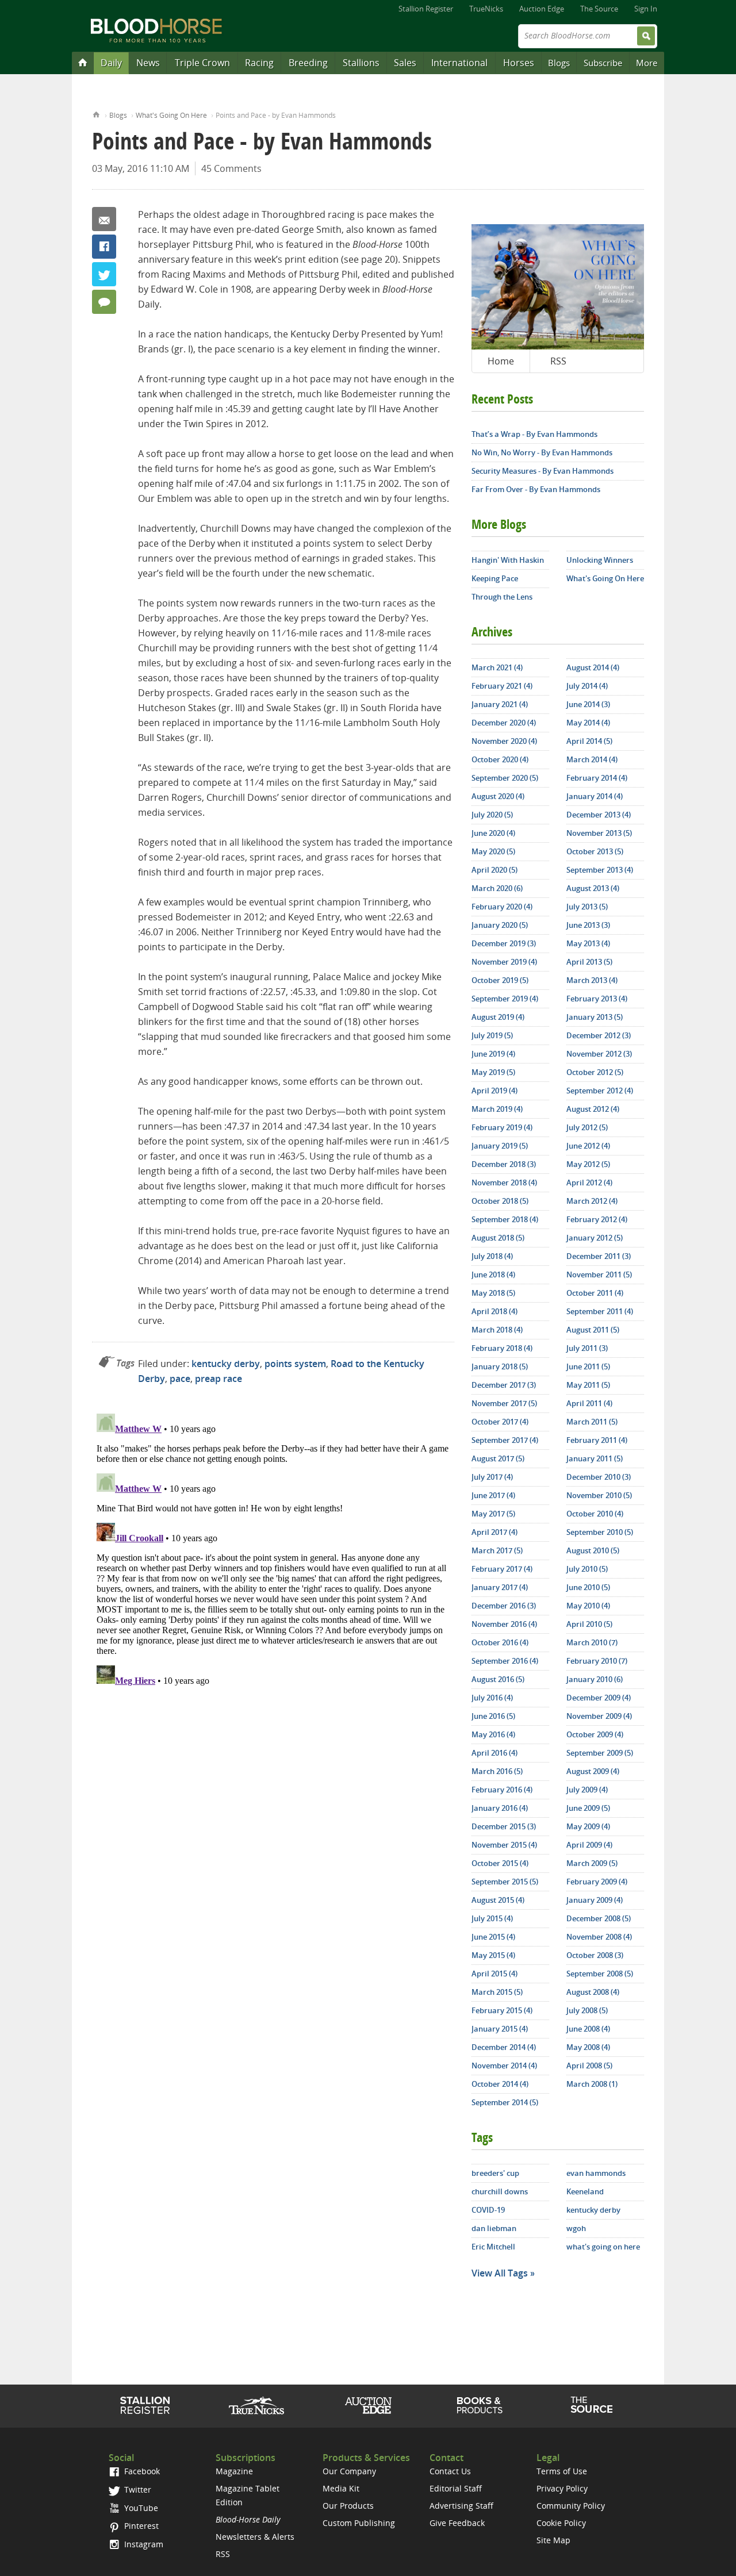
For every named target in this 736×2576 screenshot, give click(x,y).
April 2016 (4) (494, 1753)
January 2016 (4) (500, 1808)
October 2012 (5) (595, 1072)
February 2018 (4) (502, 1348)
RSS (558, 361)
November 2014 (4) (504, 2066)
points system (295, 1364)
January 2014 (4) (595, 796)
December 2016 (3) (504, 1606)
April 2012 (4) (589, 1183)
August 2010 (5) (593, 1550)
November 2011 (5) (599, 1274)
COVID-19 (488, 2210)
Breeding (308, 63)
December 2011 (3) (599, 1256)
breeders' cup (495, 2173)
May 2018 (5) (493, 1293)
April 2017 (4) (494, 1532)
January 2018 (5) (500, 1366)
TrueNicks (486, 9)
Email (104, 219)
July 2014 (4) (587, 686)
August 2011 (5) (593, 1330)
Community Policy (571, 2506)
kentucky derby (226, 1364)
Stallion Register (426, 9)
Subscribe (603, 63)
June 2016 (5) (493, 1716)
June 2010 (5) (588, 1587)
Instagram (143, 2544)
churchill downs (500, 2191)
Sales (405, 63)
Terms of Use (562, 2471)
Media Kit (341, 2488)
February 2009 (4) (597, 1882)
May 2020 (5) (493, 851)
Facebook (104, 247)
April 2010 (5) (589, 1624)
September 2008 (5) (600, 1974)
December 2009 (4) (599, 1698)
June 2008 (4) (588, 2029)
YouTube (140, 2508)
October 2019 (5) (500, 980)
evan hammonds (596, 2173)
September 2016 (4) (505, 1661)
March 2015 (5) (497, 1992)
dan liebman (494, 2228)
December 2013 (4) (599, 815)
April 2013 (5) (589, 962)
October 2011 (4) (595, 1293)
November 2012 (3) (599, 1054)
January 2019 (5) (500, 1146)
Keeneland (585, 2191)
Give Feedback (457, 2523)
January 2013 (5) (595, 1017)
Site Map (553, 2540)
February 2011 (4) (597, 1440)
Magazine (234, 2471)
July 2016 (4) (492, 1698)
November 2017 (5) (504, 1403)
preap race (218, 1379)
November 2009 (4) (599, 1716)
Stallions (361, 63)
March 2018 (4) (497, 1330)
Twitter (104, 274)
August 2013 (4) (593, 888)
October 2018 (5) (500, 1201)
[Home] (83, 62)
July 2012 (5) (587, 1127)
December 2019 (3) (504, 943)
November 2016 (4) (504, 1624)
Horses (519, 63)
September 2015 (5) (505, 1882)
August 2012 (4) (593, 1109)
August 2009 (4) (593, 1771)
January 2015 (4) (500, 2029)
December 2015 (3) (504, 1826)
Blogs (559, 63)
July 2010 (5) (587, 1569)
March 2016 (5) (497, 1771)
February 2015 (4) (502, 2010)
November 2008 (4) (599, 1937)
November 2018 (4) (504, 1183)
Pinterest (140, 2526)
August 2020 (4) (498, 796)
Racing (259, 63)
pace (180, 1379)
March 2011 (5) (592, 1422)
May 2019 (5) (493, 1072)
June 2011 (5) (588, 1366)
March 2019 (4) (497, 1109)
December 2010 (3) (599, 1477)
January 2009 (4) (595, 1900)
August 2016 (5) (498, 1679)
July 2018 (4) (492, 1256)
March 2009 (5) (592, 1863)
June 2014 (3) (588, 704)
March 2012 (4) (592, 1201)
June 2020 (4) (493, 833)
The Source (599, 9)
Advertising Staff (461, 2506)
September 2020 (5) (505, 778)
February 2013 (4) (597, 999)
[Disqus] (273, 1553)
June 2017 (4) (493, 1495)
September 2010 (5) (600, 1532)
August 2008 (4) (593, 1992)
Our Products (348, 2506)
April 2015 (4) (494, 1974)
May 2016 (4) (493, 1734)
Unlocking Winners (600, 560)
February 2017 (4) (502, 1569)
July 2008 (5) (587, 2010)
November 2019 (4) (504, 962)
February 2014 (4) (597, 778)
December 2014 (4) (504, 2047)
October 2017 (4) (500, 1422)
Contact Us (450, 2471)
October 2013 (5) (595, 851)
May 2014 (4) (588, 723)
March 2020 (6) (497, 888)
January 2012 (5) (595, 1238)
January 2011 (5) (595, 1458)
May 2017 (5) (493, 1514)
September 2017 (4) (505, 1440)
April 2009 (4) (589, 1845)
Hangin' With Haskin (508, 560)
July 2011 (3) (587, 1348)
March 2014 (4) (592, 759)
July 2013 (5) (587, 907)
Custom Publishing (359, 2523)
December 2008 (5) (599, 1918)
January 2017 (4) (500, 1587)
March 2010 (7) (592, 1642)
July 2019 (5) (492, 1035)
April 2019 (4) (494, 1091)
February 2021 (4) (502, 686)
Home (96, 114)
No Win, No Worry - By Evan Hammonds (542, 452)
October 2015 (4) (500, 1863)
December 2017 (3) (504, 1385)
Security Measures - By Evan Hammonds (543, 471)
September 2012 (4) (600, 1091)
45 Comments (231, 168)
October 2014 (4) (500, 2084)
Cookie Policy (561, 2523)
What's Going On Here (171, 115)
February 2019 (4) (502, 1127)
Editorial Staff (456, 2488)
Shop (480, 2405)
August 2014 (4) (593, 667)
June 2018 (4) (493, 1274)
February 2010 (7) (597, 1661)
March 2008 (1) (592, 2084)
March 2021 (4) (497, 667)
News (148, 63)
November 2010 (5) (599, 1495)
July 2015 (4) (492, 1918)
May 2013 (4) (588, 943)
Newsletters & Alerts (255, 2537)
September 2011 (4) (600, 1311)
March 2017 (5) (497, 1550)
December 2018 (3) (504, 1164)
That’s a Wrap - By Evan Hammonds (534, 434)
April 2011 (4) (589, 1403)
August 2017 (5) (498, 1458)
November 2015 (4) (504, 1845)
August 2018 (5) (498, 1238)
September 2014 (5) (505, 2102)
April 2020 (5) (494, 870)
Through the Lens (502, 597)
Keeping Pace (495, 578)
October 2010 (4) (595, 1514)
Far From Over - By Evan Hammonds (536, 489)
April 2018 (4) (494, 1311)
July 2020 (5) (492, 815)
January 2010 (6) (595, 1679)
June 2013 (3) (588, 925)
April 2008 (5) (589, 2066)
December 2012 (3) (599, 1035)
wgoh (576, 2228)
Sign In (646, 9)
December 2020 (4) (504, 723)
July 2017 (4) (492, 1477)
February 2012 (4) (597, 1219)
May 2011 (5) (588, 1385)
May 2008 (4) (588, 2047)
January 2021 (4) (500, 704)
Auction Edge (542, 9)
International (459, 63)
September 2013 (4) (600, 870)
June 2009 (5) (588, 1808)
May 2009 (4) (588, 1826)
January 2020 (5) (500, 925)
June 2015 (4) (493, 1937)
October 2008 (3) (595, 1955)
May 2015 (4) (493, 1955)
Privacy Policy (562, 2488)
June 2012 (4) (588, 1146)
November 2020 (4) (504, 741)
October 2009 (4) (595, 1734)
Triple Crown (202, 63)
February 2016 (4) (502, 1790)
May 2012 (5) (588, 1164)
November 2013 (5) (599, 833)
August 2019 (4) (498, 1017)
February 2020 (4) (502, 907)
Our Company (349, 2471)
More (647, 63)
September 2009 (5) (600, 1753)
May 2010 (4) (588, 1606)
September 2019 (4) (505, 999)
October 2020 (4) (500, 759)
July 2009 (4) (587, 1790)
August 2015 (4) (498, 1900)
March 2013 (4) (592, 980)
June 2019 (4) (493, 1054)
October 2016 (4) (500, 1642)
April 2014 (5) (589, 741)
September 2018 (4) (505, 1219)
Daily (111, 63)
